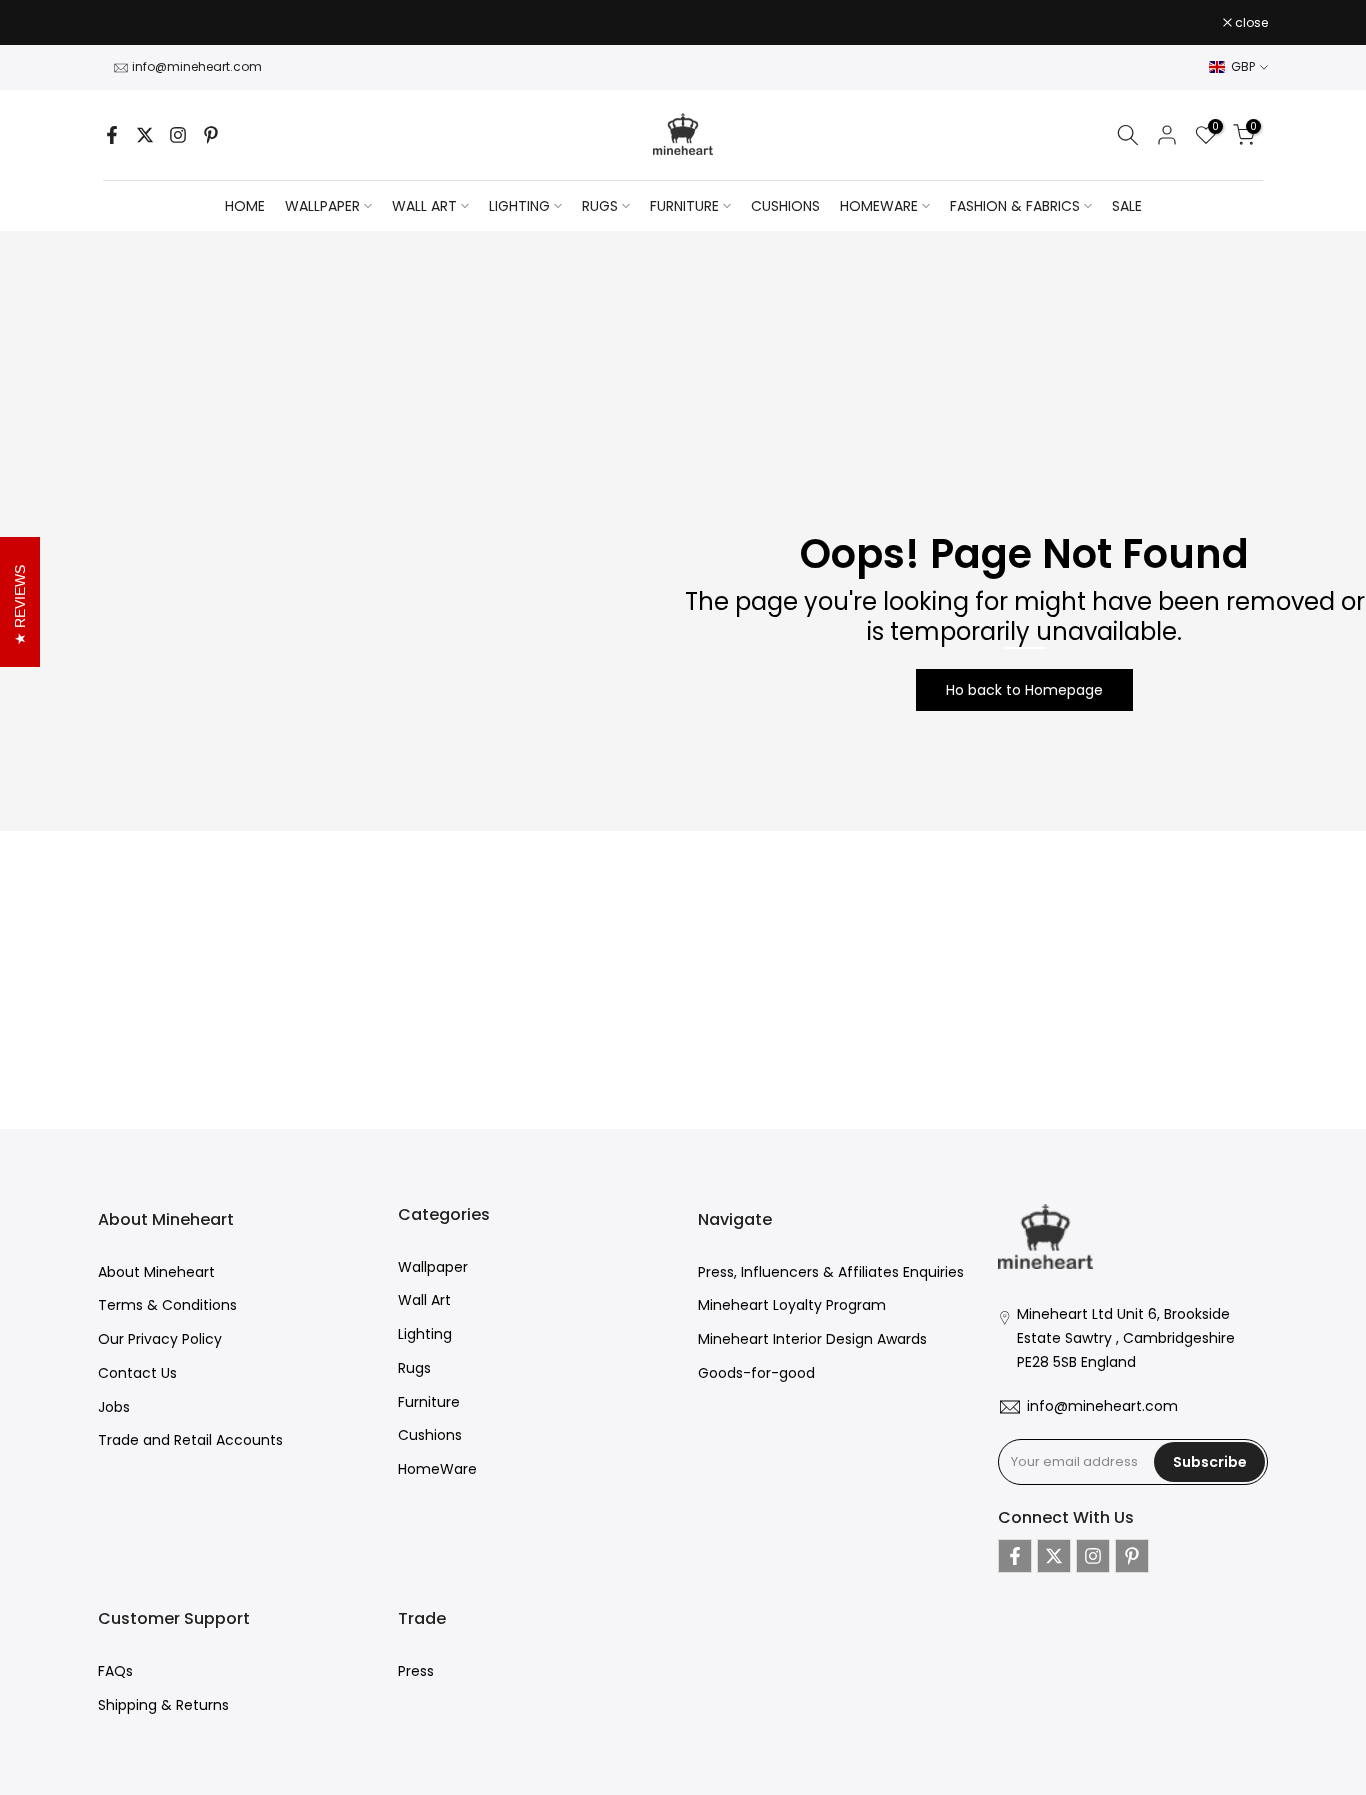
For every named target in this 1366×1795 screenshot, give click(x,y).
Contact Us (137, 1373)
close (125, 23)
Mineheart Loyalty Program (792, 1305)
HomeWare (437, 1469)
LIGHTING (519, 206)
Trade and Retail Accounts (190, 1440)
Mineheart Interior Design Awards (812, 1339)
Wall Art (424, 1300)
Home (245, 206)
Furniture (429, 1402)
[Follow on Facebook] (112, 135)
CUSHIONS (785, 206)
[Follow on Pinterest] (211, 135)
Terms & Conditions (167, 1305)
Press (416, 1671)
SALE (1127, 206)
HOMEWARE (879, 206)
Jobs (114, 1407)
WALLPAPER (322, 206)
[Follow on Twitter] (145, 135)
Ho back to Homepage (1024, 690)
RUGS (600, 206)
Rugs (414, 1368)
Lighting (425, 1334)
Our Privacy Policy (160, 1339)
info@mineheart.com (197, 66)
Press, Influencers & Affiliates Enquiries (831, 1272)
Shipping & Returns (163, 1705)
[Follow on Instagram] (178, 135)
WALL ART (424, 206)
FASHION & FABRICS (1015, 206)
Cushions (430, 1435)
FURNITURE (684, 206)
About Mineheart (156, 1272)
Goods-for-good (756, 1373)
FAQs (115, 1671)
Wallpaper (433, 1267)
